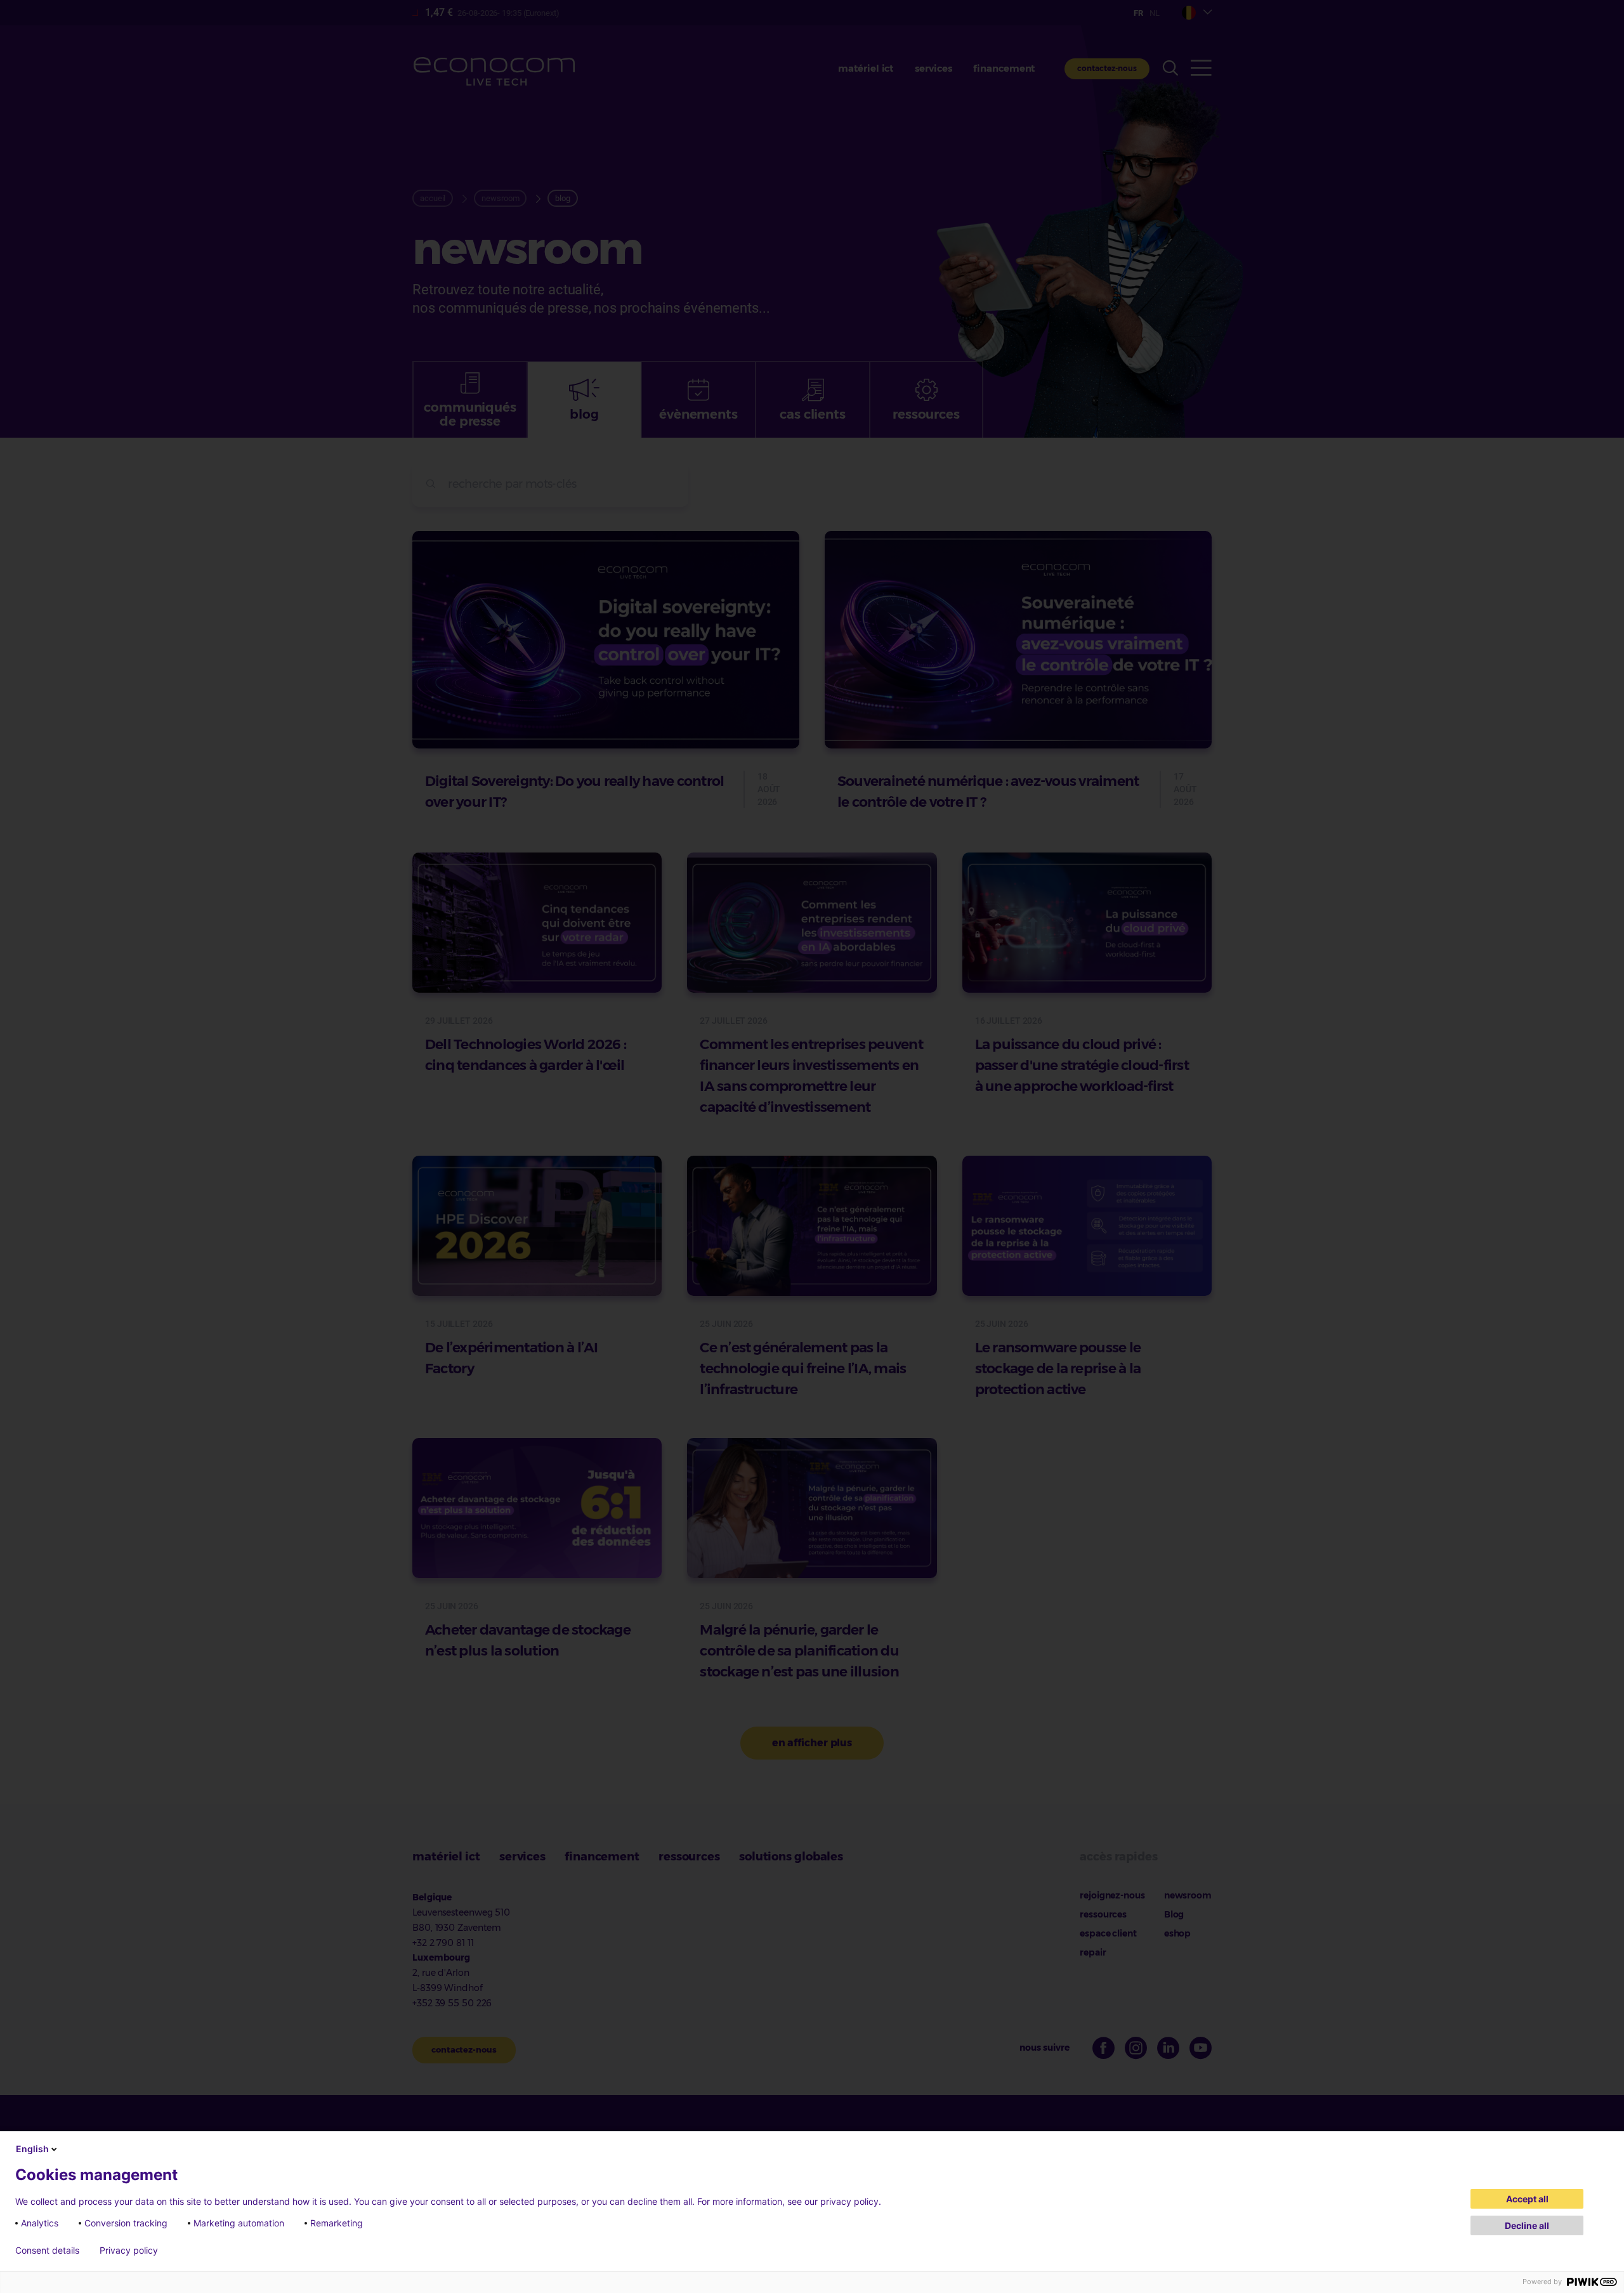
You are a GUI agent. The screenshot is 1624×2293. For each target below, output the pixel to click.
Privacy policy (129, 2251)
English (32, 2149)
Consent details (47, 2251)
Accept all (1527, 2199)
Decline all (1527, 2225)
